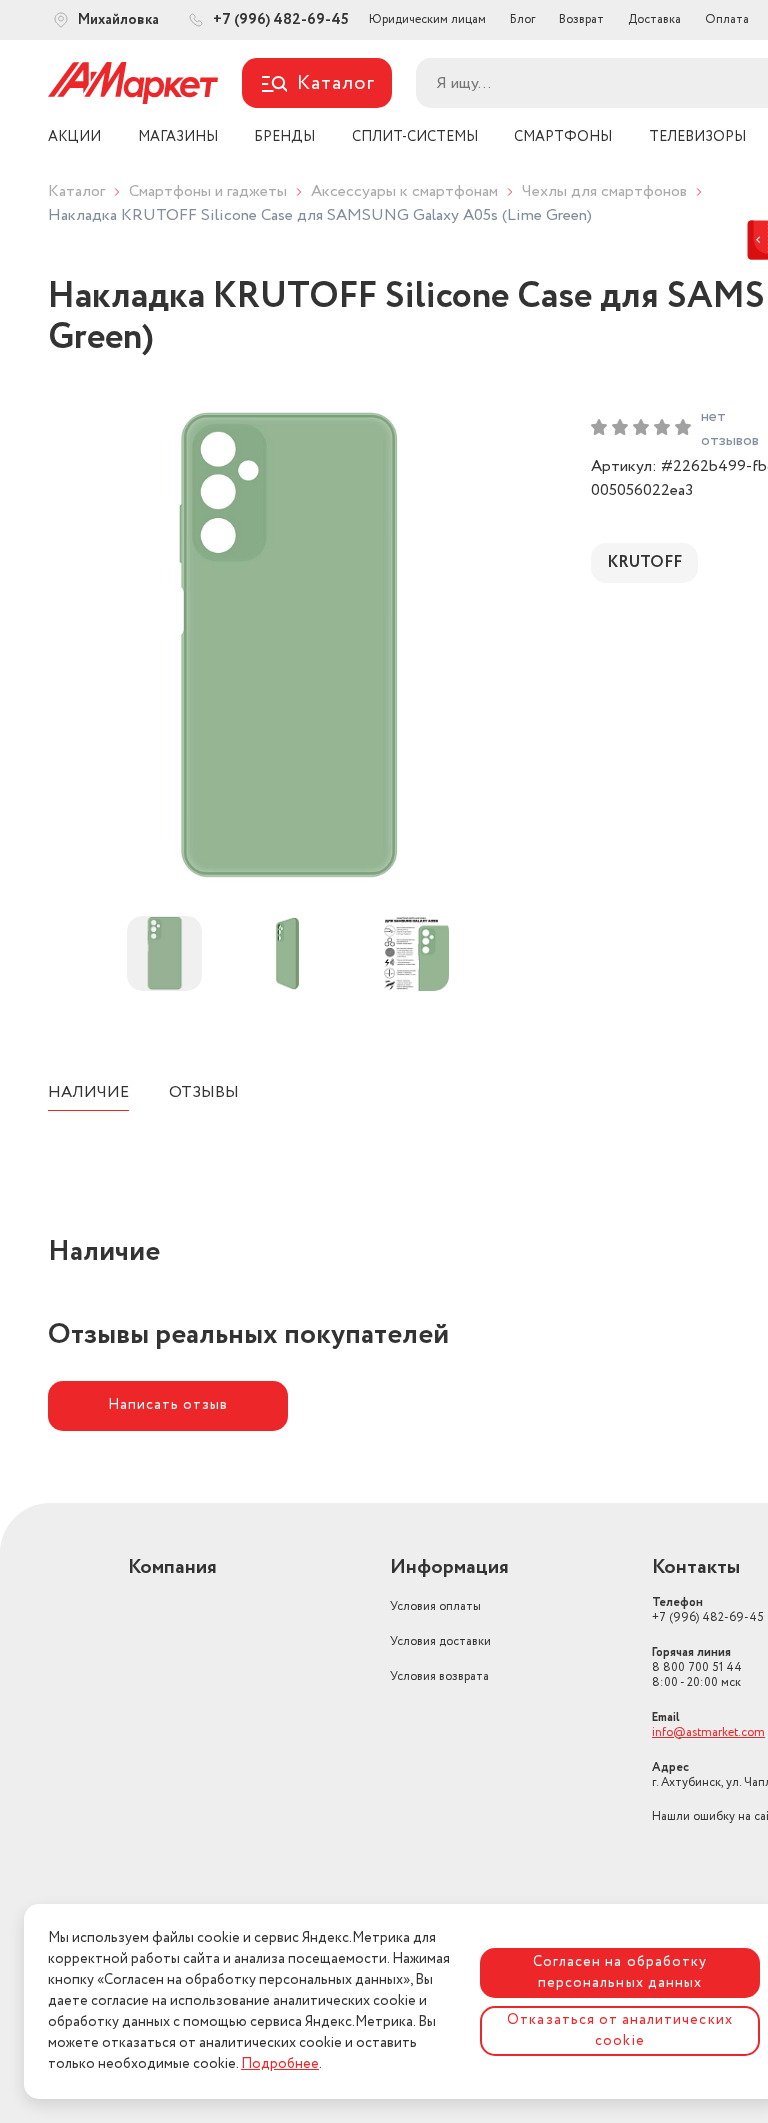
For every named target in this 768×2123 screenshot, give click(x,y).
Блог (522, 19)
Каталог (76, 191)
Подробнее (280, 2064)
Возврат (581, 19)
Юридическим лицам (427, 19)
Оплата (727, 19)
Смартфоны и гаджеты (208, 191)
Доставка (654, 19)
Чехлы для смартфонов (604, 191)
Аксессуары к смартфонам (404, 191)
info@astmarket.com (708, 1732)
